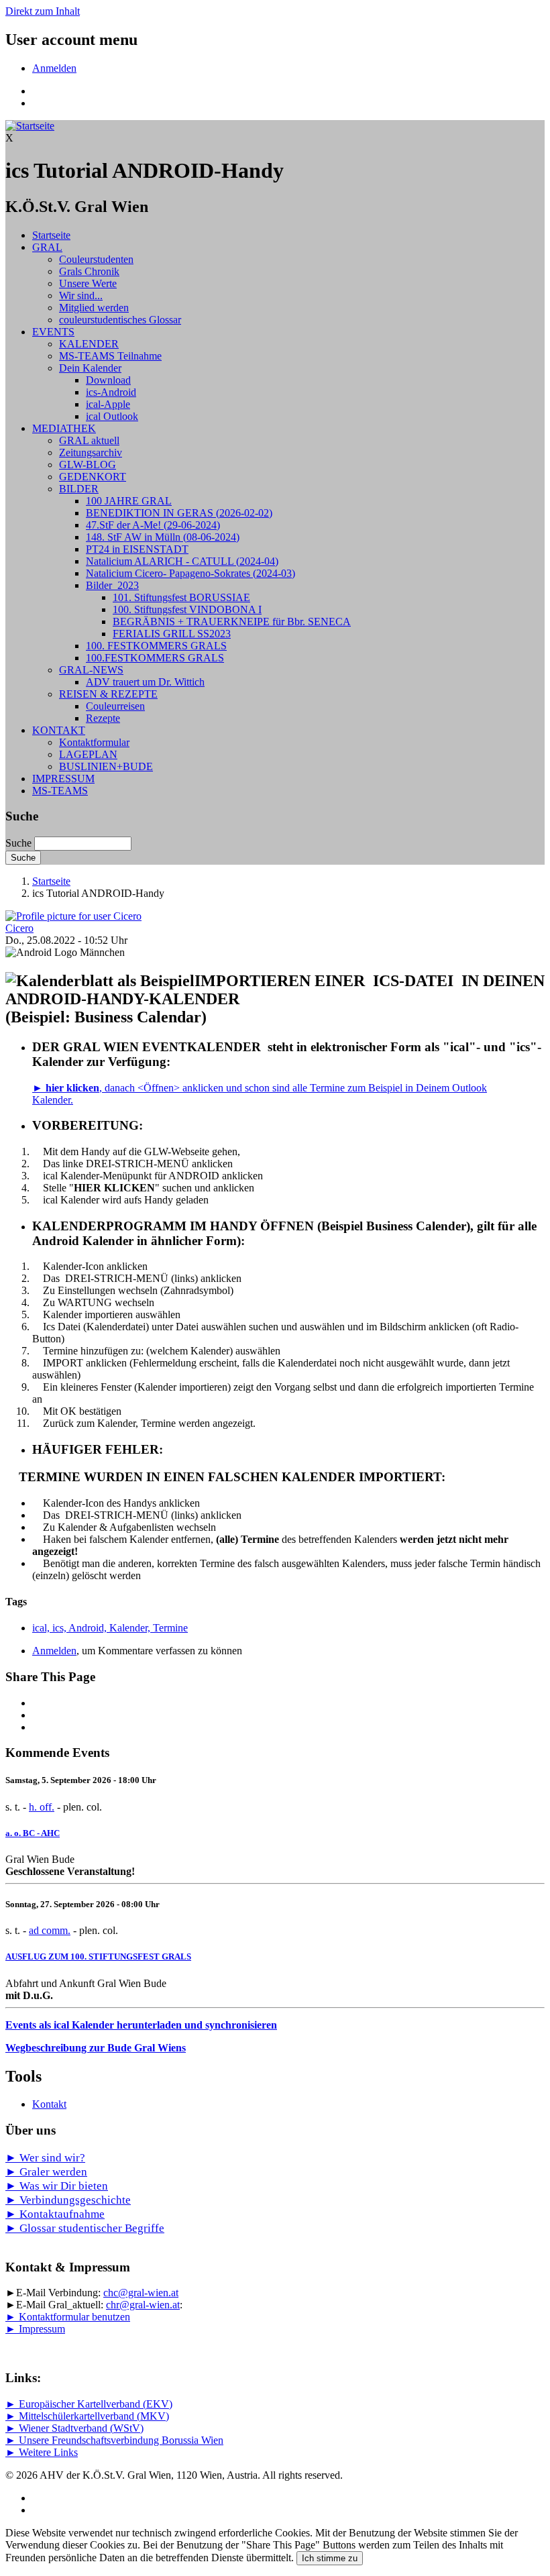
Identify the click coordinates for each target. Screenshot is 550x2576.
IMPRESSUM (63, 779)
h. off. (42, 1807)
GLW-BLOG (88, 465)
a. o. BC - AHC (33, 1833)
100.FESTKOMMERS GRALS (155, 658)
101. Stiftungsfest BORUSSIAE (181, 597)
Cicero (19, 928)
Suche (18, 843)
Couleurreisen (115, 706)
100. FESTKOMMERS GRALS (156, 646)
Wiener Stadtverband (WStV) (81, 2428)
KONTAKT (59, 730)
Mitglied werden (94, 308)
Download (108, 380)
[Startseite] (30, 126)
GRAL (47, 247)
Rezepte (103, 718)
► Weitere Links (42, 2452)
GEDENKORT (93, 477)
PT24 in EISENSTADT (137, 549)
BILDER (79, 489)
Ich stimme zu (330, 2558)
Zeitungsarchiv (91, 452)
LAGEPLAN (88, 754)
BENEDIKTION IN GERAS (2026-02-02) (179, 513)
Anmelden (54, 68)
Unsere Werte (88, 283)
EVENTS (53, 332)
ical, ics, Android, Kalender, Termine (110, 1628)
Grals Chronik (89, 271)
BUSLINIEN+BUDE (106, 766)
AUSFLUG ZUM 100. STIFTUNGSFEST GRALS (98, 1956)
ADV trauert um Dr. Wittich (145, 682)
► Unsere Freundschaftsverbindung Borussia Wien (114, 2440)
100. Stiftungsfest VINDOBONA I (187, 609)
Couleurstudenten (96, 259)
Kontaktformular (94, 742)
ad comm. (50, 1930)
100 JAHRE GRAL (129, 501)
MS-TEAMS (60, 791)
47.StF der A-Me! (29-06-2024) (153, 525)
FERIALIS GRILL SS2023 (172, 634)
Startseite (51, 235)
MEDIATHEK (64, 428)
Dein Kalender (90, 368)
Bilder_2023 (112, 585)
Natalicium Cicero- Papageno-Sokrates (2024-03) (190, 573)
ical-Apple (108, 404)
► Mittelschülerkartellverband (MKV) (87, 2416)
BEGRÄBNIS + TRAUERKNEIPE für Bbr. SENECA (232, 622)
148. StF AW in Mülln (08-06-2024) (163, 537)
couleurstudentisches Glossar (120, 320)
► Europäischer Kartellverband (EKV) (89, 2404)
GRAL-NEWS (91, 670)
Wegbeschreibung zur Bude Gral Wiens (96, 2048)
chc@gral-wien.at (141, 2293)
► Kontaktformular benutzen (68, 2317)
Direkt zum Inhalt (43, 11)
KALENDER (89, 344)
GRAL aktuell (89, 440)
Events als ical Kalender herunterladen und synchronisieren (141, 2025)
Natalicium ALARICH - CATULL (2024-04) (182, 561)
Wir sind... (81, 296)
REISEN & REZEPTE (108, 694)
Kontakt (49, 2104)
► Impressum (35, 2329)
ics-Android (111, 392)
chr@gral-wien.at (143, 2305)
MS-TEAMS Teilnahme (110, 356)
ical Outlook (112, 416)
